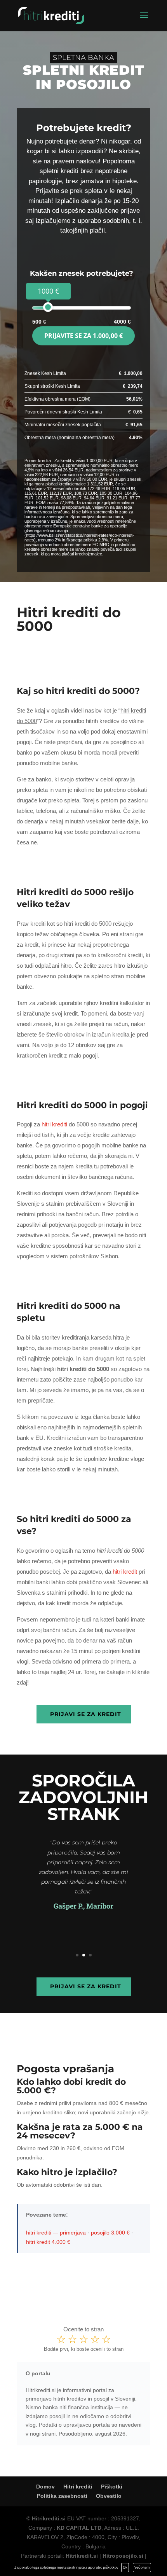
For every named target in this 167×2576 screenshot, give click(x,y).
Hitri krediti (78, 2487)
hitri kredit (125, 1572)
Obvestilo (109, 2496)
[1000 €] (48, 307)
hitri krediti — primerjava (56, 2233)
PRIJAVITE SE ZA (83, 336)
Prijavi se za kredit (86, 1714)
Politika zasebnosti (62, 2496)
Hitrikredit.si (82, 2556)
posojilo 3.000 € (110, 2233)
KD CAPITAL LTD (79, 2528)
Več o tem (142, 2567)
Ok (125, 2567)
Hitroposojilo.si (123, 2556)
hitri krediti (54, 1124)
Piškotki (112, 2487)
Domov (45, 2487)
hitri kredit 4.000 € (48, 2242)
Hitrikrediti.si (49, 2518)
